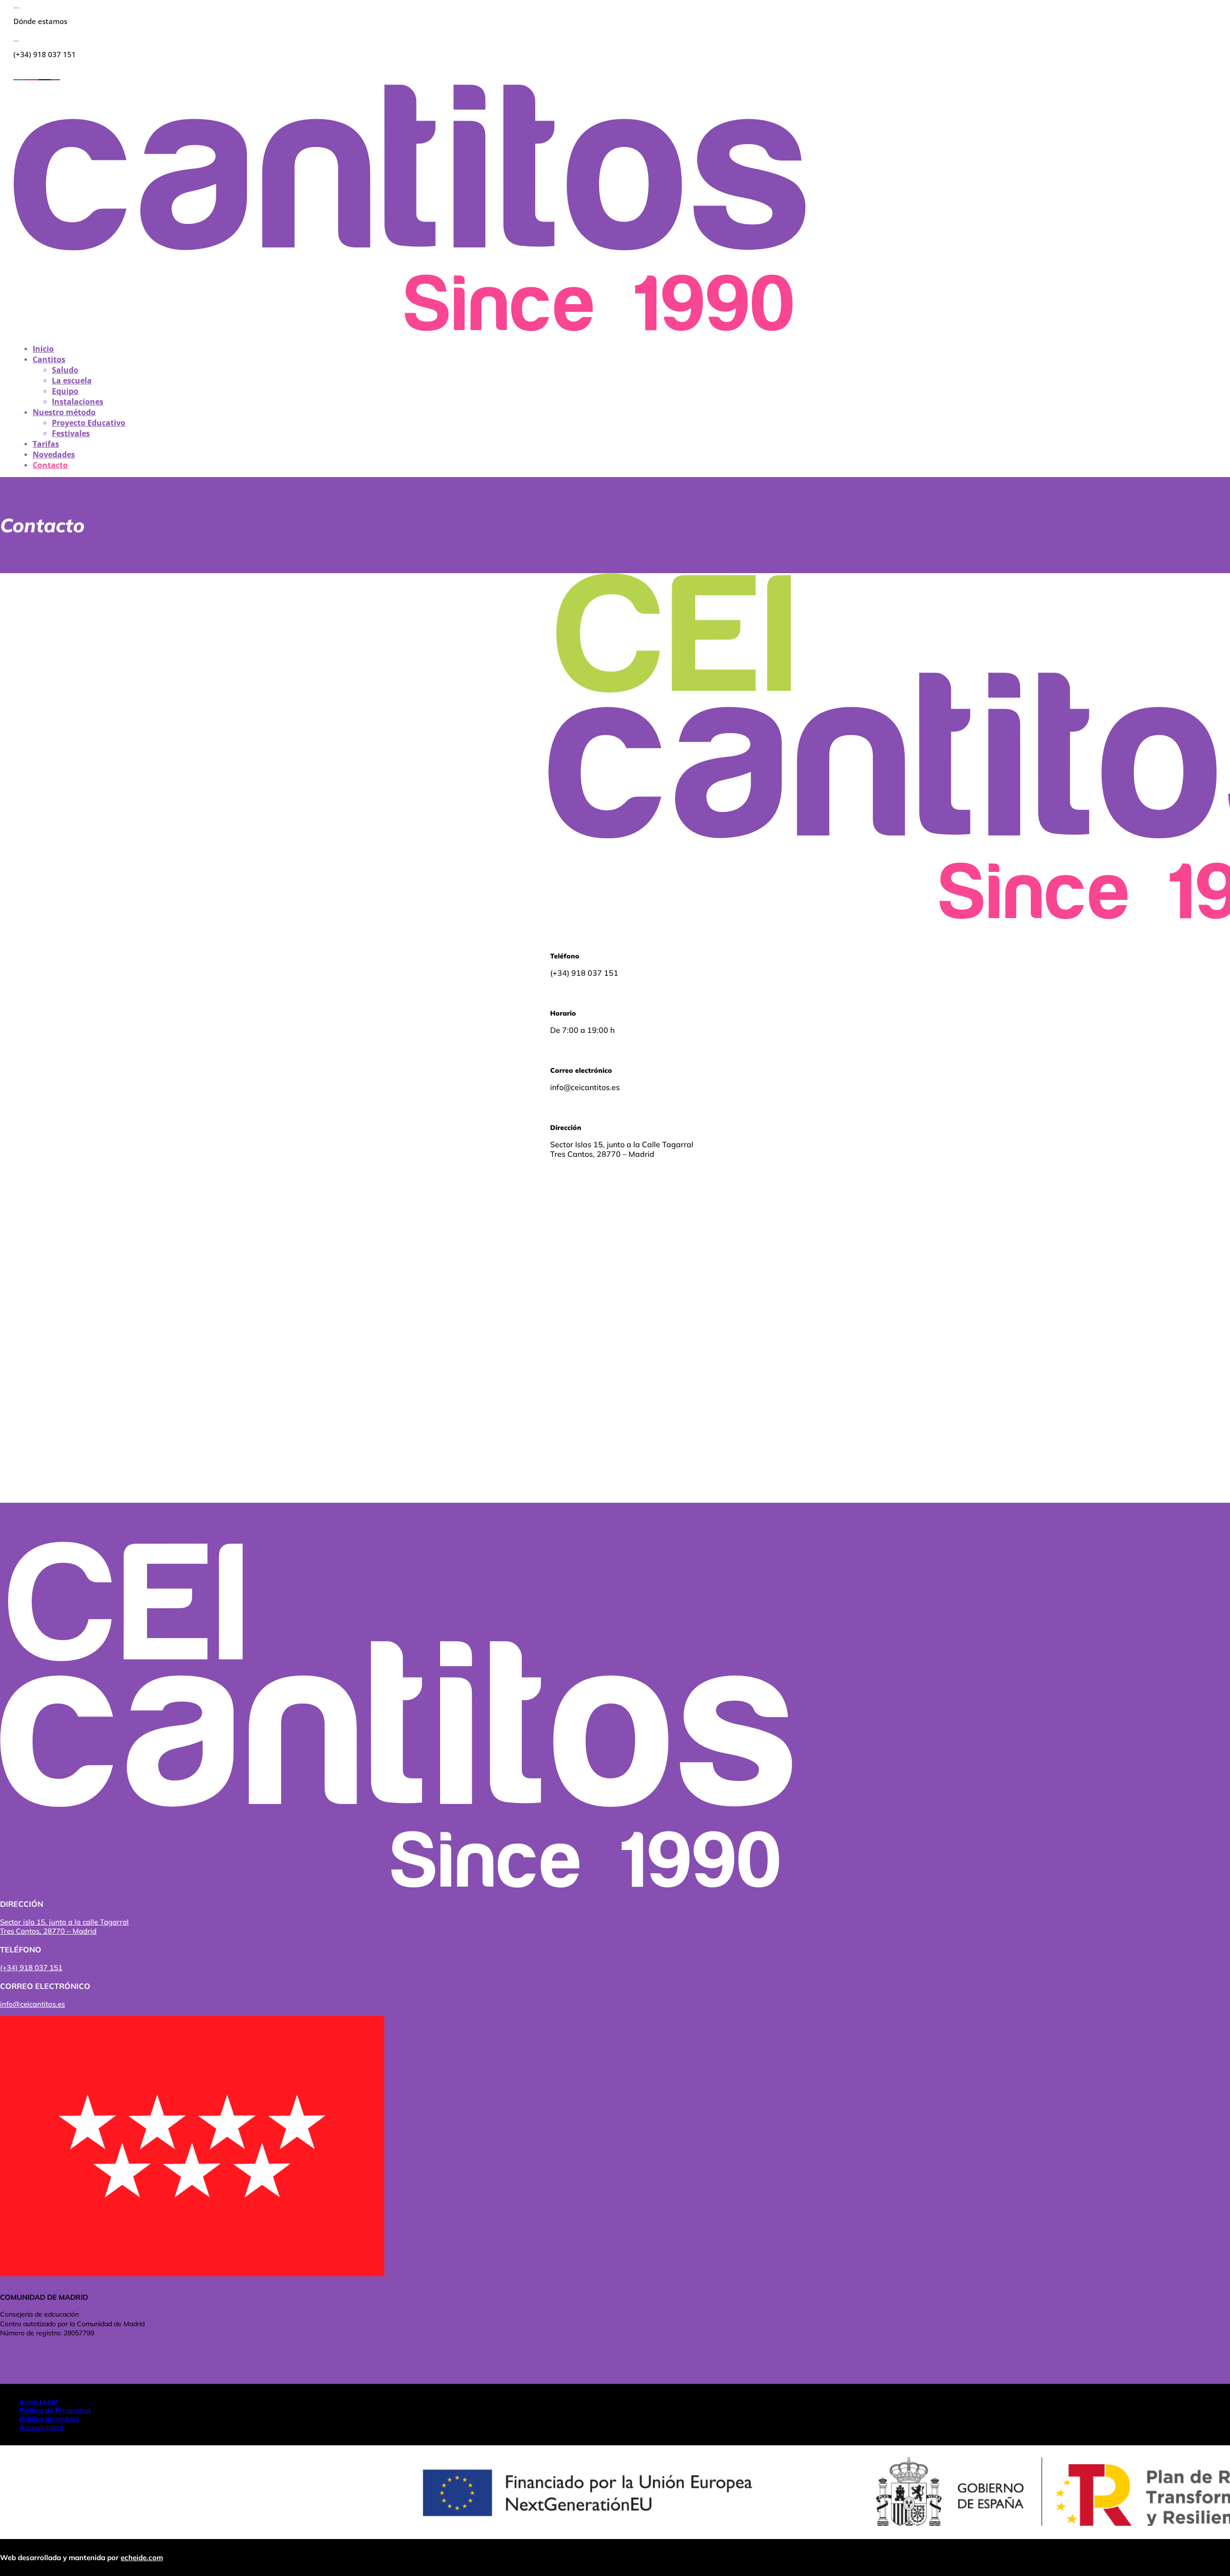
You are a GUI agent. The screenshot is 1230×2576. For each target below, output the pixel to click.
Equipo (65, 391)
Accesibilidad (41, 2428)
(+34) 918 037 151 (31, 1968)
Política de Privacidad (55, 2410)
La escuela (72, 380)
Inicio (43, 349)
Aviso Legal (38, 2402)
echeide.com (142, 2558)
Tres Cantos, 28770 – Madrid (48, 1931)
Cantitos (49, 359)
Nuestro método (64, 412)
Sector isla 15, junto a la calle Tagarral (64, 1922)
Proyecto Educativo (89, 423)
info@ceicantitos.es (32, 2004)
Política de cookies (49, 2419)
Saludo (65, 370)
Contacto (50, 465)
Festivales (71, 433)
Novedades (54, 454)
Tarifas (46, 444)
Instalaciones (78, 402)
